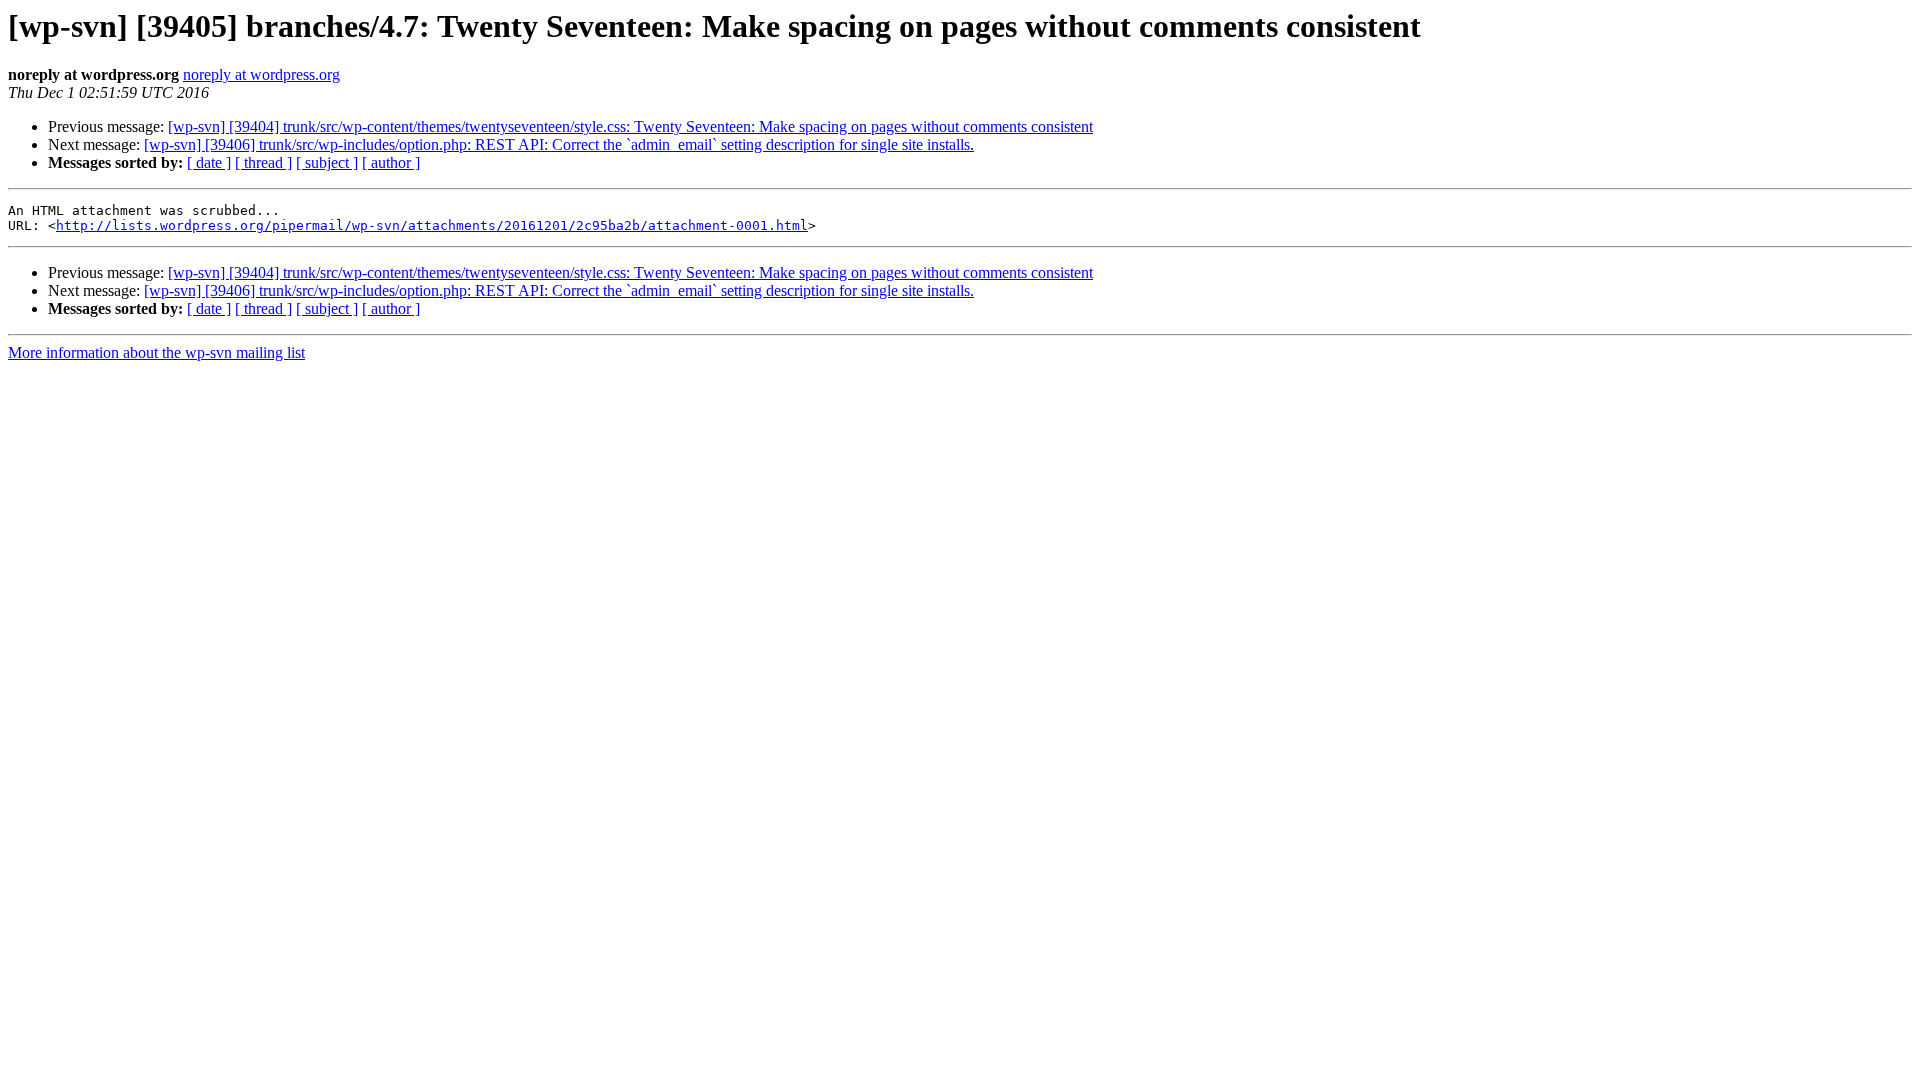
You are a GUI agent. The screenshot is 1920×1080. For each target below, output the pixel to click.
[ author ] (391, 162)
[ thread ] (263, 162)
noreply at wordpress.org (261, 74)
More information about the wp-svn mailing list (156, 352)
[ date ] (209, 162)
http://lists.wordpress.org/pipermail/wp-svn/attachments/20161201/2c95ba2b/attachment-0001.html (432, 225)
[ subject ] (327, 162)
